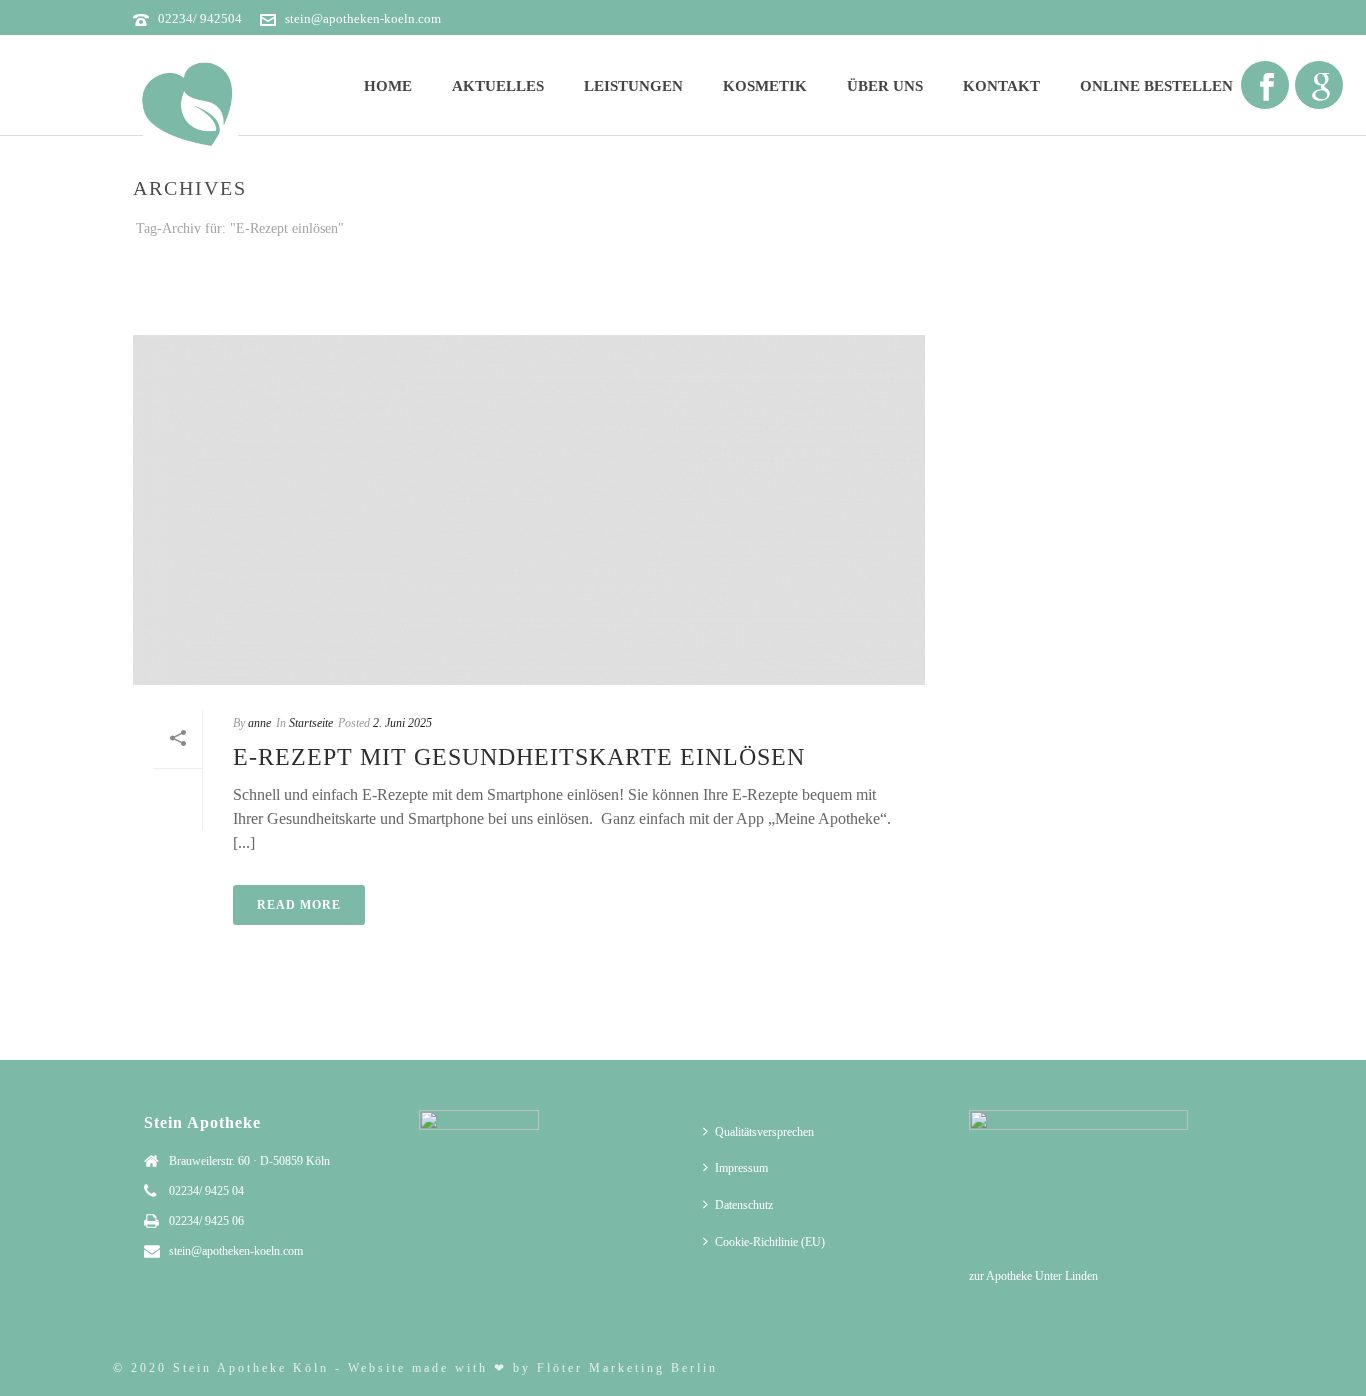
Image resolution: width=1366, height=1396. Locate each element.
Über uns (885, 86)
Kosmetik (765, 86)
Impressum (741, 1168)
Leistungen (633, 86)
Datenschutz (744, 1205)
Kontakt (1001, 86)
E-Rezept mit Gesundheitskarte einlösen (519, 757)
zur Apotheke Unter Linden (1033, 1276)
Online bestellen (1156, 86)
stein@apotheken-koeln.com (363, 18)
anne (259, 723)
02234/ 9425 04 (206, 1191)
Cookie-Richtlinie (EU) (770, 1242)
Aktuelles (498, 86)
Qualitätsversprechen (764, 1132)
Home (388, 86)
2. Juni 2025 (402, 723)
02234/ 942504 (200, 18)
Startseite (1046, 266)
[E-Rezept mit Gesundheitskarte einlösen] (529, 510)
